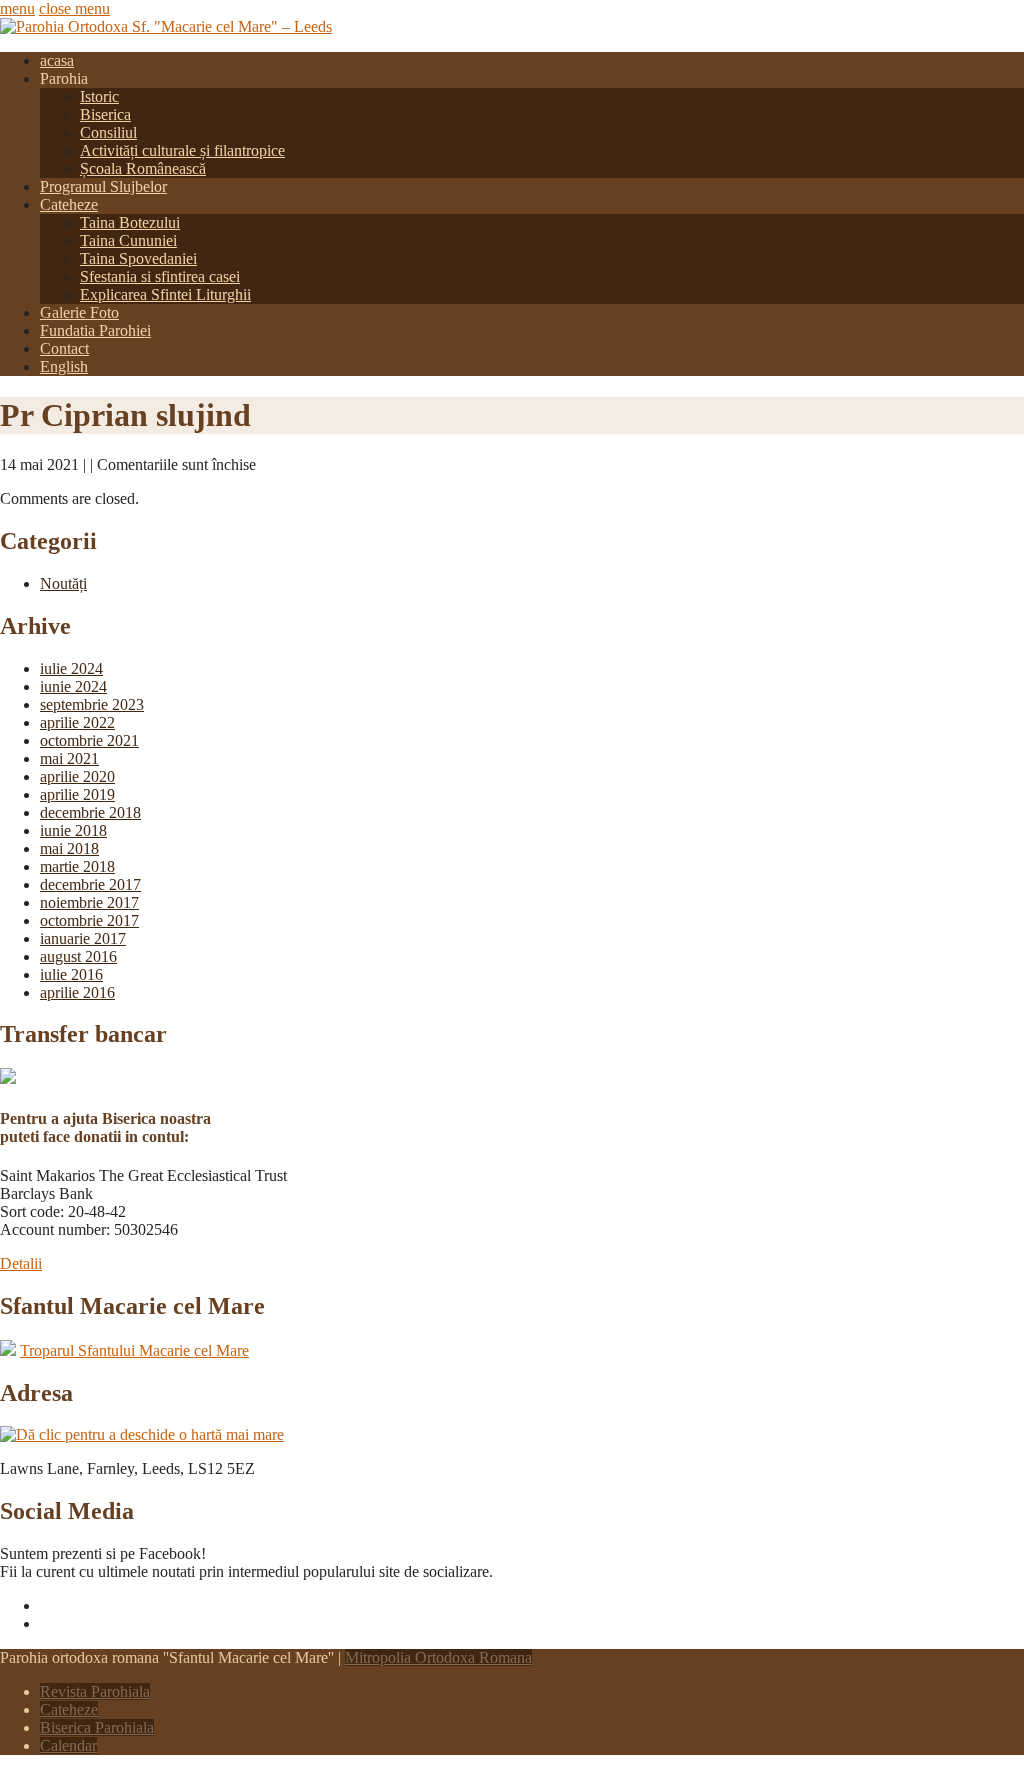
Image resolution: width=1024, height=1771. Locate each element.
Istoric (99, 96)
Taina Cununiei (128, 240)
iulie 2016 (71, 974)
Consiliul (108, 132)
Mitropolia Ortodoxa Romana (438, 1657)
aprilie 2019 (77, 794)
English (64, 366)
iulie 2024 (71, 668)
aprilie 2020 (77, 776)
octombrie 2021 (89, 740)
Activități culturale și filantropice (182, 150)
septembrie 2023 (92, 704)
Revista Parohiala (95, 1691)
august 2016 (78, 956)
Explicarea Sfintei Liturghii (165, 294)
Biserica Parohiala (97, 1727)
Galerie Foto (79, 312)
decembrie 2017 (90, 884)
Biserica (105, 114)
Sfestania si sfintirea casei (160, 276)
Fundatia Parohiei (95, 330)
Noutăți (63, 583)
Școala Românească (143, 168)
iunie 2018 (73, 830)
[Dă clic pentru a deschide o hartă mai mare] (142, 1434)
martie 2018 (77, 866)
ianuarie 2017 (83, 938)
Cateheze (69, 204)
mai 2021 (69, 758)
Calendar (68, 1745)
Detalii (21, 1263)
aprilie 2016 (77, 992)
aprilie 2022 (77, 722)
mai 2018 (69, 848)
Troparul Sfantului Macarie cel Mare (134, 1350)
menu (17, 8)
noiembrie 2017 (89, 902)
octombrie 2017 (89, 920)
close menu (74, 8)
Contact (64, 348)
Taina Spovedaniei (138, 258)
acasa (57, 60)
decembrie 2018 (90, 812)
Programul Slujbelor (103, 186)
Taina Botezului (130, 222)
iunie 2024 (73, 686)
